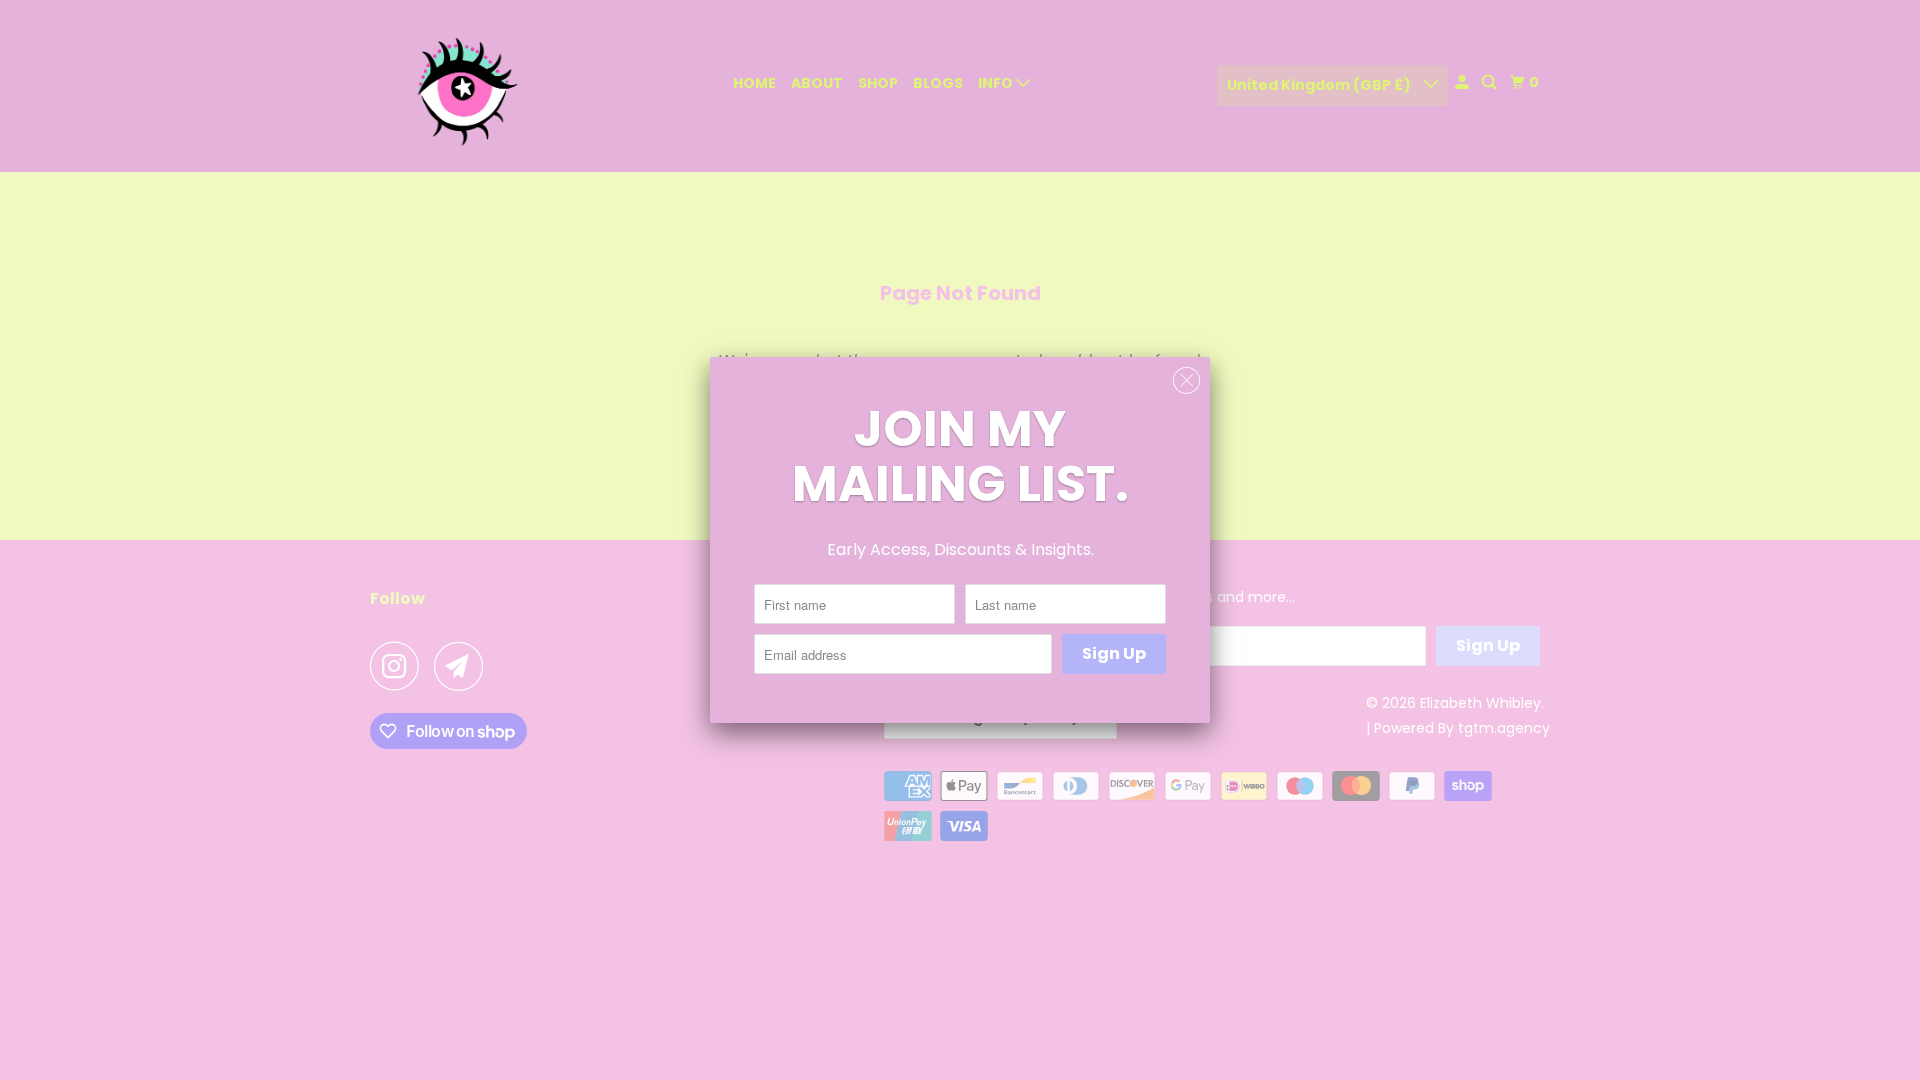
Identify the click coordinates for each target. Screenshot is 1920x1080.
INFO (997, 83)
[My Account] (1463, 82)
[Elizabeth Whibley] (460, 86)
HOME (754, 83)
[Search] (1490, 82)
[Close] (1186, 381)
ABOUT (817, 83)
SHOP (878, 83)
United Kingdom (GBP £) (1320, 85)
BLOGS (938, 83)
